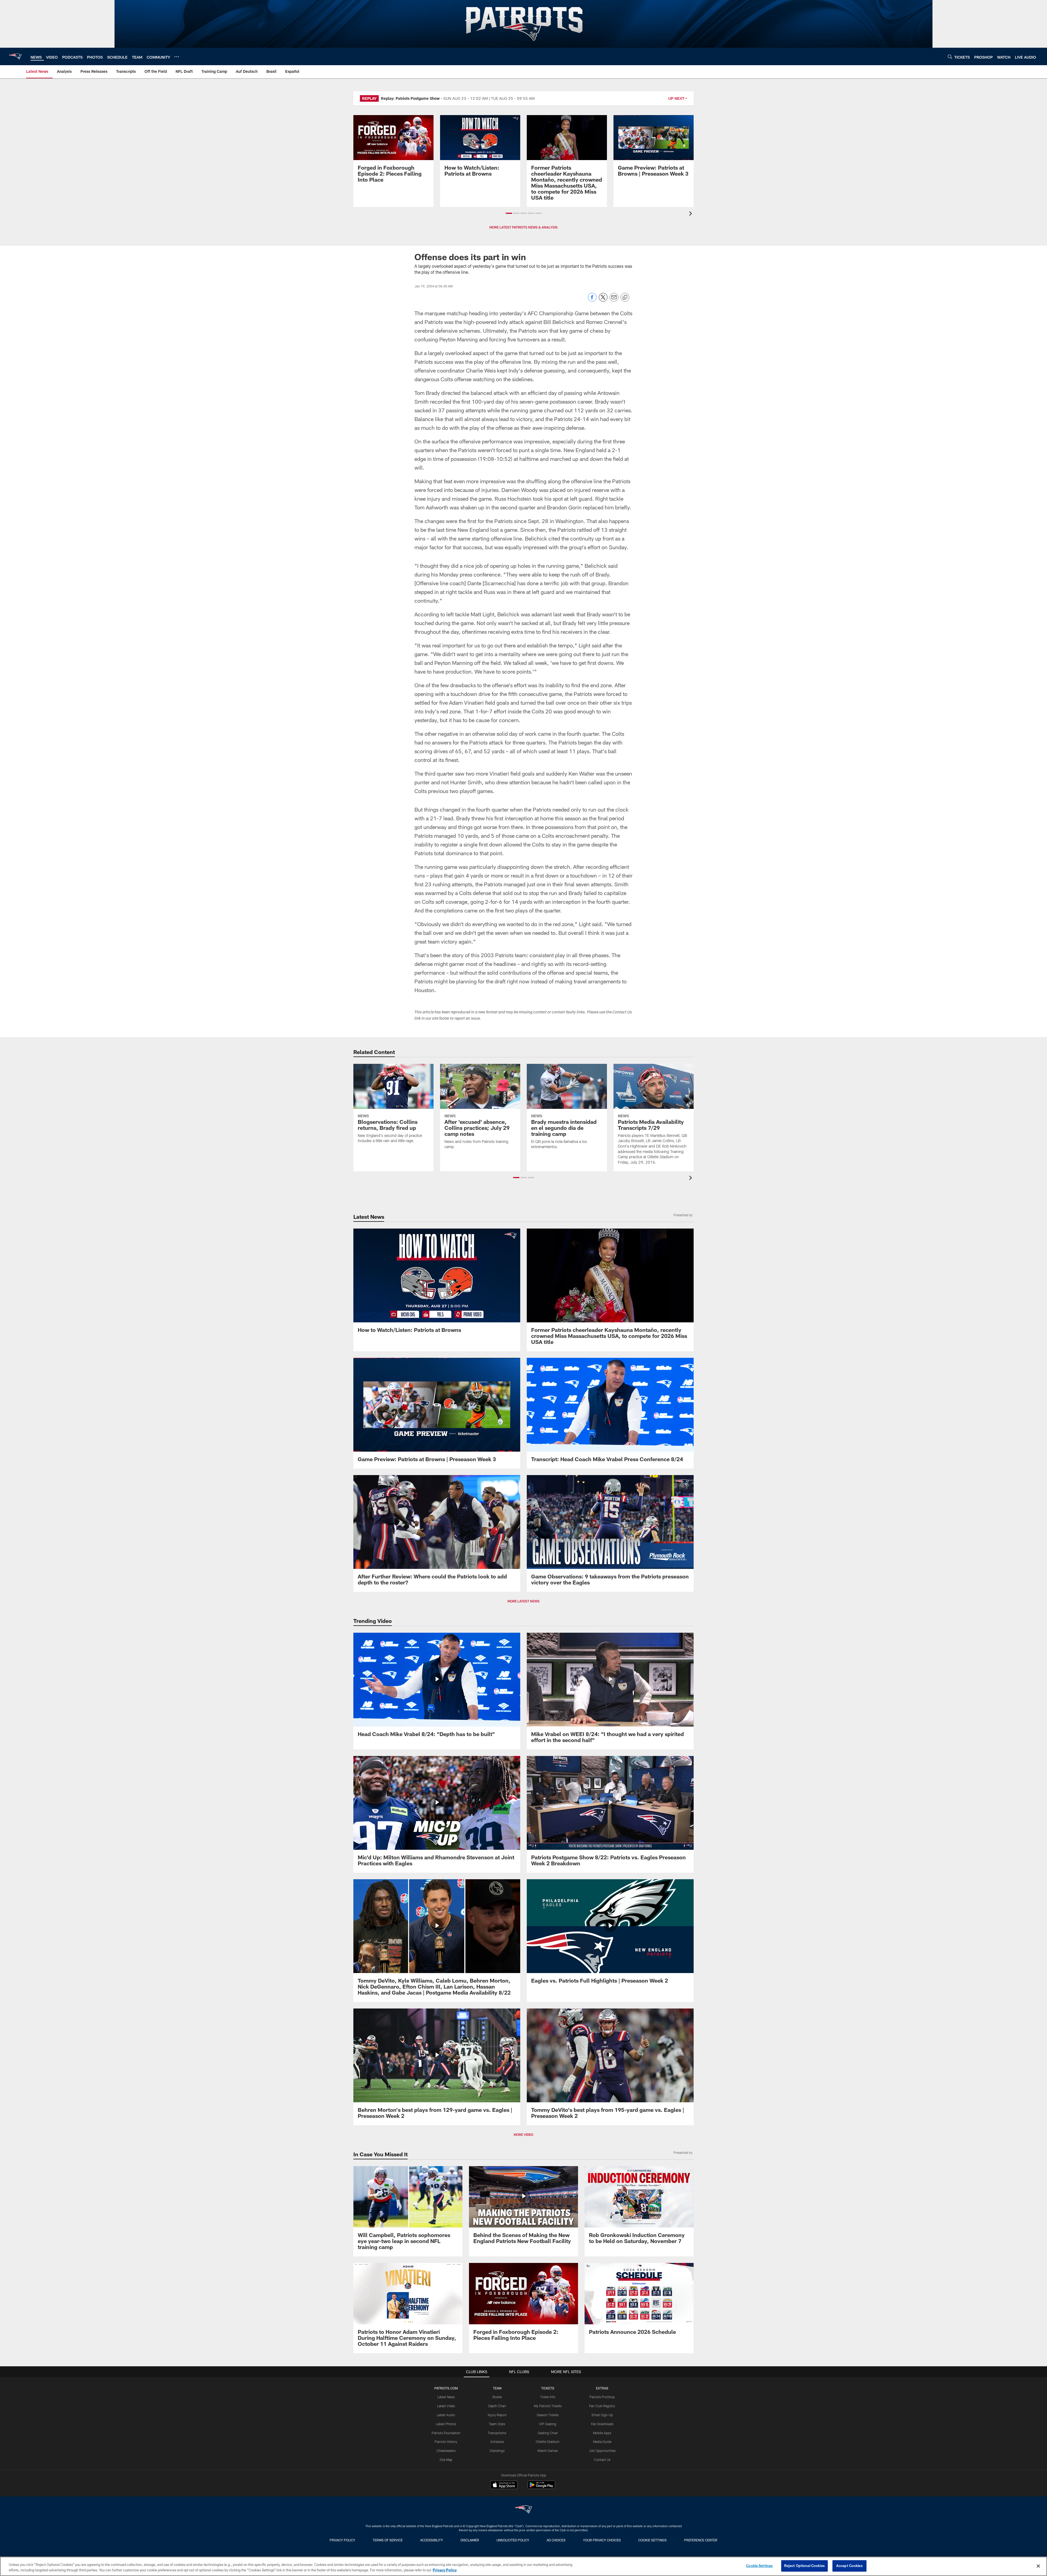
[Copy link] (625, 298)
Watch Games (548, 2451)
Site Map (446, 2460)
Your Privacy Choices (602, 2540)
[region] (523, 2566)
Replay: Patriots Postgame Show (410, 98)
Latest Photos (446, 2424)
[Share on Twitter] (603, 300)
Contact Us (602, 2460)
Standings (497, 2451)
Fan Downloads (602, 2424)
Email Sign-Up (602, 2415)
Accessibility (432, 2540)
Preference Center (701, 2540)
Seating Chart (548, 2433)
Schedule (497, 2442)
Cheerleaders (446, 2451)
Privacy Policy (342, 2540)
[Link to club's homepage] (15, 56)
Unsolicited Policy (513, 2540)
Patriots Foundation (446, 2433)
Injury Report (497, 2415)
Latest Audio (446, 2415)
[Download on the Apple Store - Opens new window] (504, 2485)
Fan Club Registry (602, 2406)
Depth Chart (497, 2406)
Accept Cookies (849, 2566)
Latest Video (446, 2406)
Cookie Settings (652, 2540)
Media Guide (602, 2442)
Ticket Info (548, 2397)
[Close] (1038, 2566)
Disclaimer (470, 2540)
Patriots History (446, 2442)
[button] (509, 213)
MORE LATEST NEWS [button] (523, 1601)
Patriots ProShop (602, 2397)
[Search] (950, 57)
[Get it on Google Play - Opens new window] (541, 2488)
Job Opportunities (602, 2451)
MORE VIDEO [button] (523, 2134)
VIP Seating (548, 2424)
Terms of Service (388, 2540)
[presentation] (691, 214)
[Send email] (614, 300)
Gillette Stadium (548, 2442)
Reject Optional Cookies (804, 2566)
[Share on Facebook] (592, 300)
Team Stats (497, 2424)
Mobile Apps (602, 2433)
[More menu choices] (177, 57)
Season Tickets (548, 2415)
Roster (497, 2397)
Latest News (446, 2397)
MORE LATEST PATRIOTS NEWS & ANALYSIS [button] (523, 227)
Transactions (497, 2433)
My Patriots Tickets (548, 2406)
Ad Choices (556, 2540)
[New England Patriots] (523, 2510)
